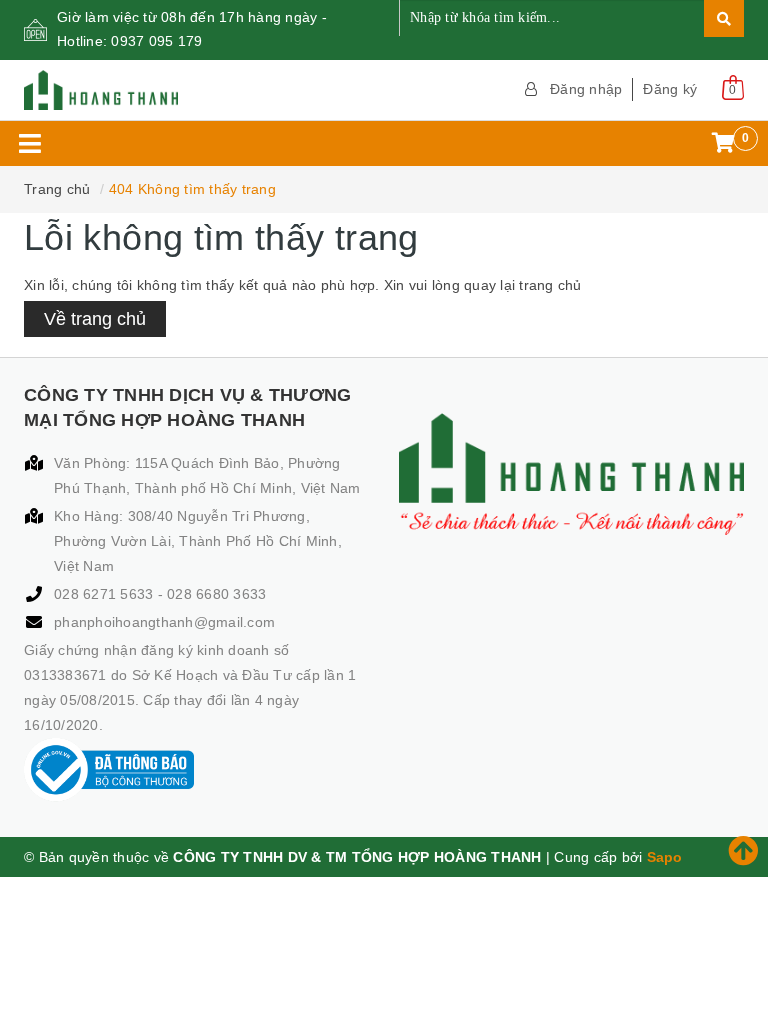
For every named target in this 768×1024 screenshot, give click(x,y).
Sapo (665, 857)
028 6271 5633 (106, 594)
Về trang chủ (95, 319)
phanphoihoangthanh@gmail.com (164, 622)
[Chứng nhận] (109, 770)
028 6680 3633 (216, 594)
